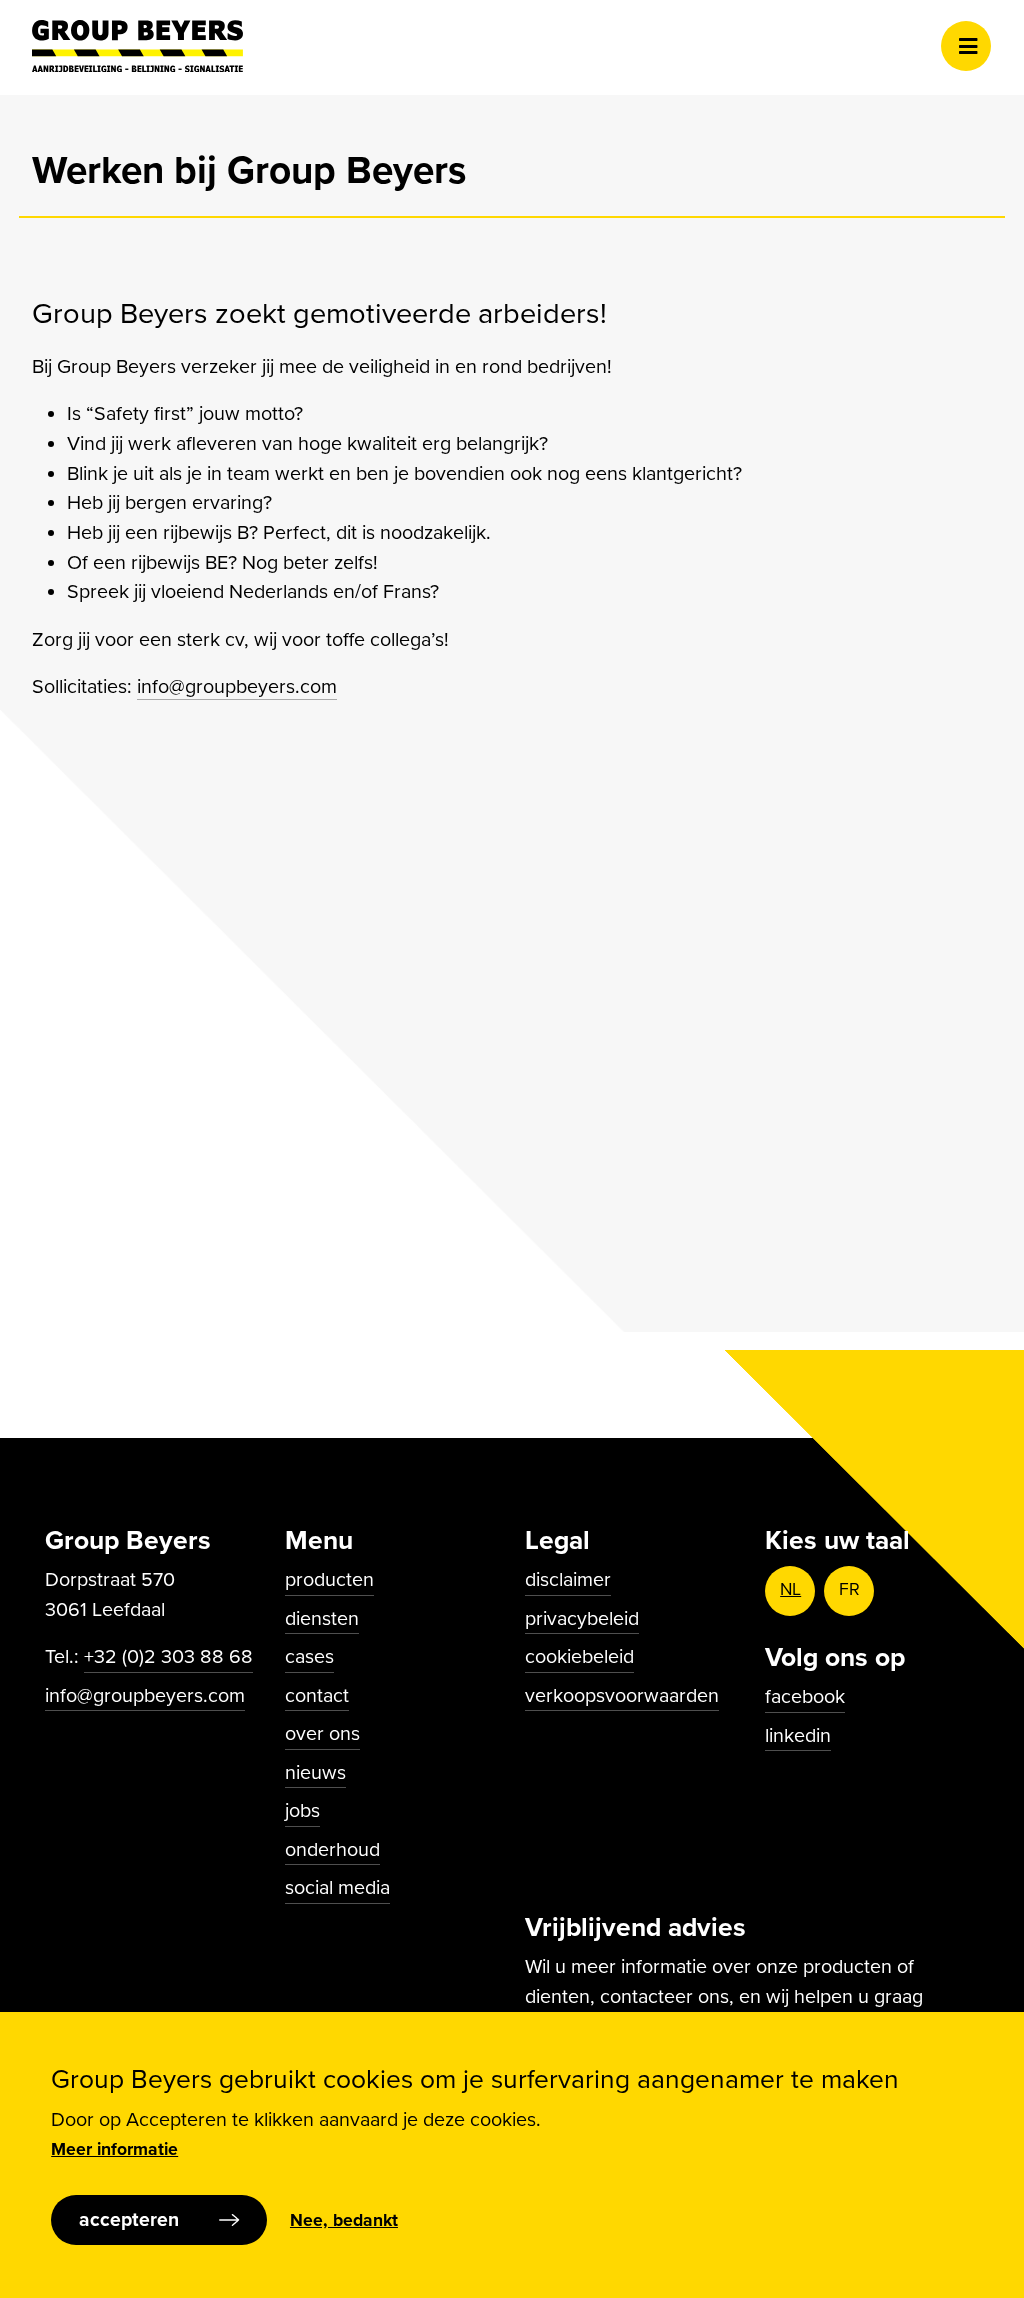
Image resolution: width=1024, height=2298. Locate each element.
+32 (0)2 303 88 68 (168, 1657)
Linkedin (798, 1736)
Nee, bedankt (344, 2220)
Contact (317, 1696)
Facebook (805, 1697)
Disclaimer (568, 1580)
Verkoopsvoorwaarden (622, 1696)
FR (849, 1589)
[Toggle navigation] (966, 46)
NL (790, 1589)
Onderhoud (332, 1850)
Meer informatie (114, 2149)
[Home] (137, 46)
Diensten (322, 1619)
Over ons (322, 1734)
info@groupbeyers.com (237, 687)
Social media (337, 1888)
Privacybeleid (582, 1619)
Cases (309, 1657)
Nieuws (315, 1773)
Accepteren (129, 2220)
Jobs (302, 1811)
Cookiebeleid (579, 1657)
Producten (329, 1580)
